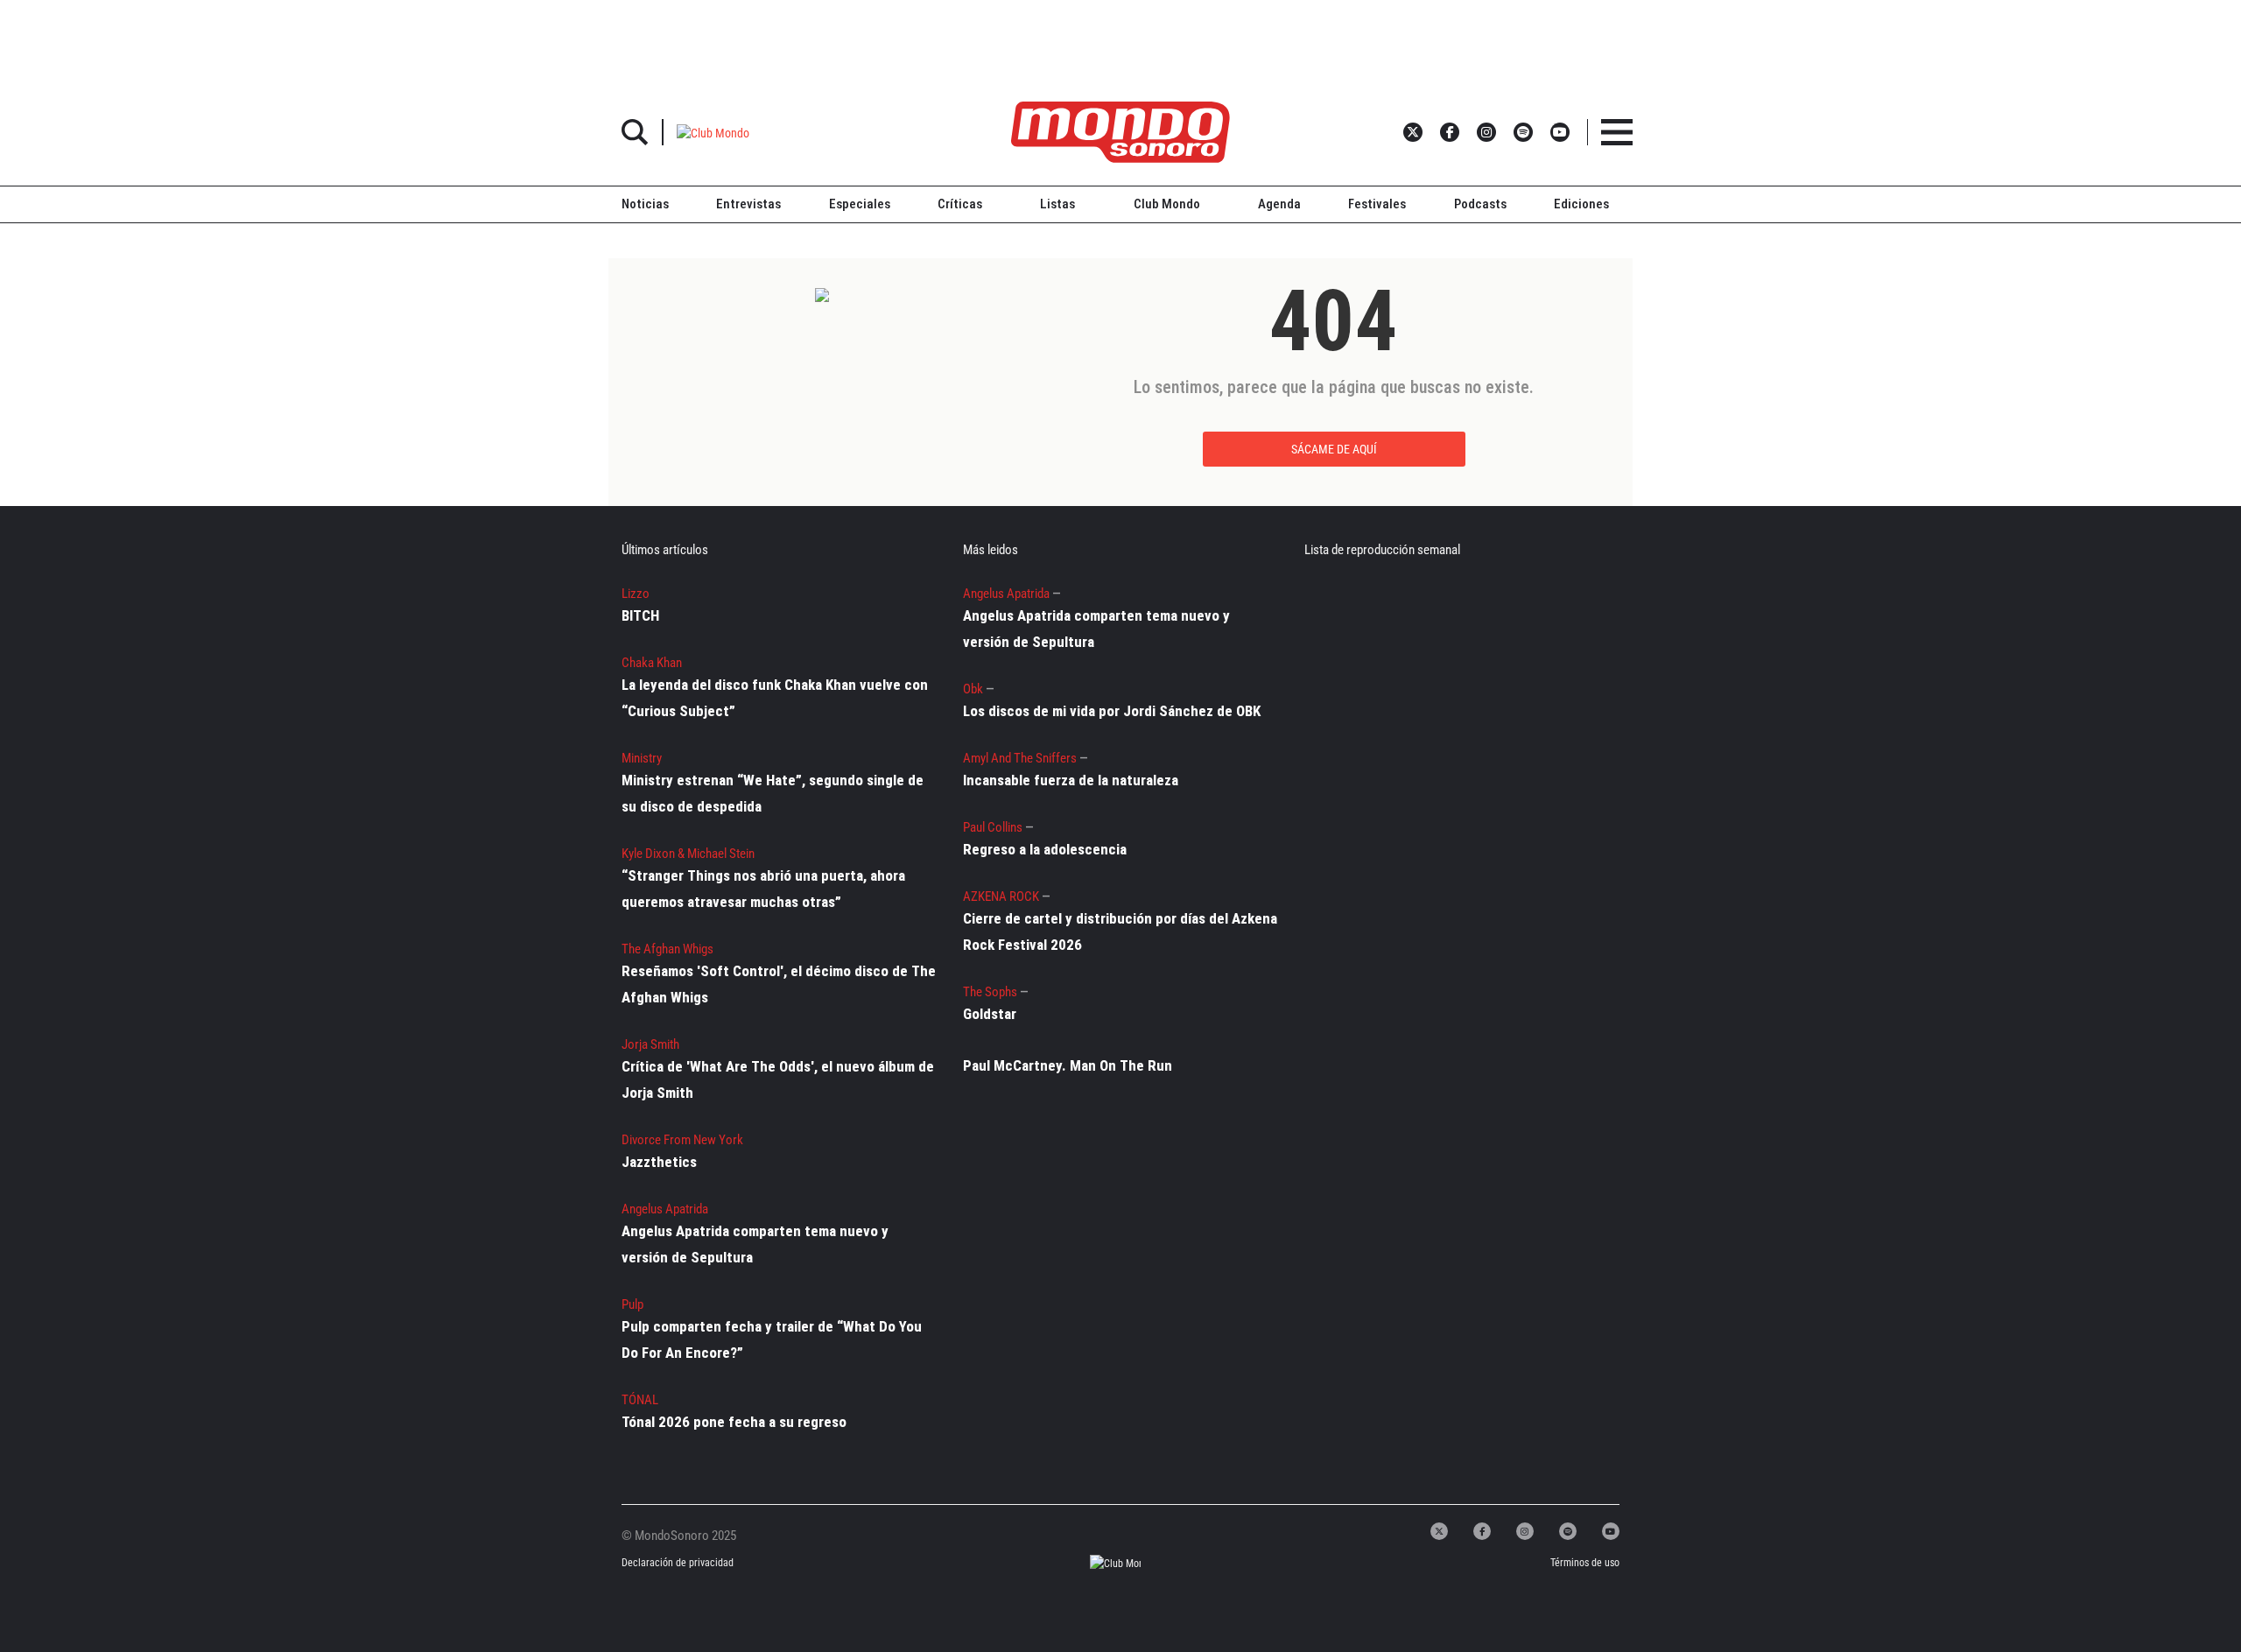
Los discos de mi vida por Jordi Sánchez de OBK (1112, 711)
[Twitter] (1439, 1531)
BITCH (640, 615)
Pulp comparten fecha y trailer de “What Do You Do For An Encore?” (772, 1339)
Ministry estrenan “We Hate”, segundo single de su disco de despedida (773, 793)
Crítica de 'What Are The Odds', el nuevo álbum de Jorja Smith (778, 1079)
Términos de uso (1585, 1563)
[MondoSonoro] (1120, 132)
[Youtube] (1611, 1531)
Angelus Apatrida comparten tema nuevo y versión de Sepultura (755, 1244)
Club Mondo (1167, 204)
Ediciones (1581, 204)
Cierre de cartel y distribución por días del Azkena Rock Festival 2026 (1120, 931)
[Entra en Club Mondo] (1100, 1563)
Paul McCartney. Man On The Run (1068, 1065)
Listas (1057, 204)
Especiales (860, 204)
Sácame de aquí (1334, 449)
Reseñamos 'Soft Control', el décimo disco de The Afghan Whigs (779, 984)
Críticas (960, 204)
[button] (713, 132)
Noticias (645, 204)
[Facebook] (1482, 1531)
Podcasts (1480, 204)
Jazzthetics (659, 1162)
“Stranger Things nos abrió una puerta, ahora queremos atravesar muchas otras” (763, 889)
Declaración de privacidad (677, 1563)
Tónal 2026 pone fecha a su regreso (734, 1422)
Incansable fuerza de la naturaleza (1071, 780)
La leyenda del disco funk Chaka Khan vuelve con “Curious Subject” (775, 698)
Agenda (1279, 204)
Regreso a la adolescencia (1045, 849)
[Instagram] (1525, 1531)
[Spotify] (1568, 1531)
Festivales (1377, 204)
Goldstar (990, 1014)
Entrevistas (748, 204)
